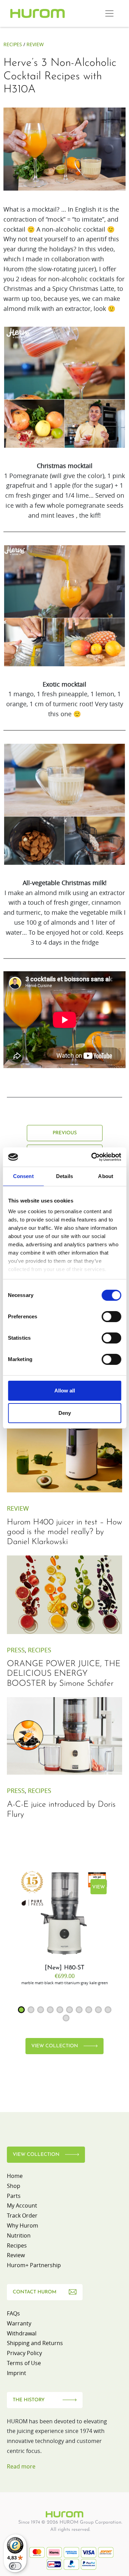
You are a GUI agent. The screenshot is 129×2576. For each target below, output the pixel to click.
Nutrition (19, 2235)
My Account (22, 2205)
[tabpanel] (64, 1927)
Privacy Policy (24, 2353)
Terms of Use (24, 2363)
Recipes (13, 44)
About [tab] (106, 1176)
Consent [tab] (23, 1176)
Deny (65, 1413)
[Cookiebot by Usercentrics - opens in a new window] (92, 1157)
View (99, 1887)
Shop (14, 2186)
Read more (21, 2466)
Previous (65, 1133)
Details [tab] (64, 1176)
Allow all (65, 1391)
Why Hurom (23, 2225)
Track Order (22, 2215)
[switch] (111, 1317)
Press (16, 1650)
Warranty (19, 2323)
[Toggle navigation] (109, 13)
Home (15, 2176)
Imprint (17, 2373)
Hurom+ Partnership (34, 2265)
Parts (14, 2196)
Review (35, 44)
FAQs (13, 2313)
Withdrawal (22, 2333)
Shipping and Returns (35, 2343)
